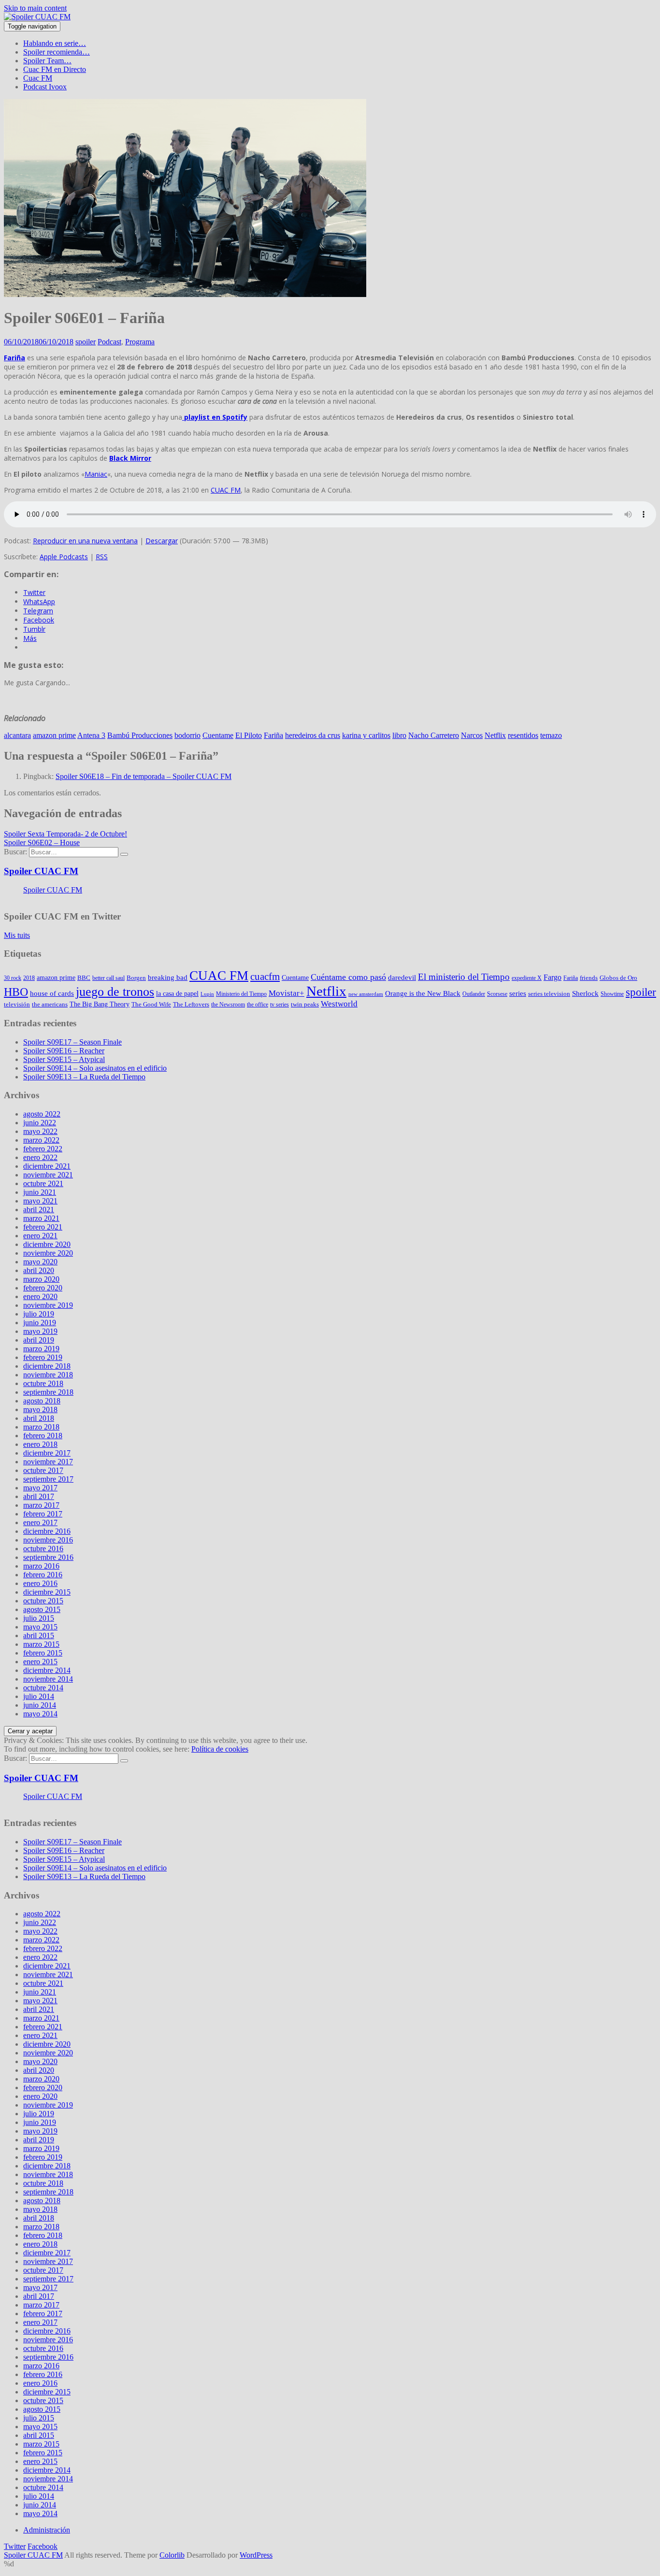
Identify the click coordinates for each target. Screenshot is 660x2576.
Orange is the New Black (423, 993)
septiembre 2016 (48, 1557)
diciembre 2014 (47, 1670)
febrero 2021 (43, 1227)
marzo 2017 (41, 1505)
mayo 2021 (40, 1201)
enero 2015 (40, 1662)
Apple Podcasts (64, 557)
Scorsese (497, 994)
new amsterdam (366, 994)
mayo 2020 (40, 1262)
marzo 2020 (41, 1279)
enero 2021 (40, 1236)
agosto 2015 (42, 1609)
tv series (280, 1005)
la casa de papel (177, 993)
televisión (17, 1004)
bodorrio (187, 735)
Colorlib (172, 2555)
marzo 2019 (41, 1349)
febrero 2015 (43, 1653)
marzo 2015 (41, 1644)
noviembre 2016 (48, 1540)
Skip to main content (35, 8)
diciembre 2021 (47, 1166)
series (518, 993)
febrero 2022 (43, 1149)
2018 (29, 978)
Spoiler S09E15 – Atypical (64, 1059)
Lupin (207, 994)
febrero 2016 (43, 1575)
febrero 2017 (43, 1514)
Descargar (162, 541)
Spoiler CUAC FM (41, 871)
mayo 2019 (40, 1331)
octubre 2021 (43, 1183)
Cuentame (218, 735)
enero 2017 (40, 1522)
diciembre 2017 (47, 1453)
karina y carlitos (366, 735)
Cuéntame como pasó (348, 977)
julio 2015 (39, 1618)
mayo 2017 (40, 1488)
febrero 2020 (43, 1288)
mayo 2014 (40, 1714)
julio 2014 (39, 1696)
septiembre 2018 (48, 1392)
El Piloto (249, 735)
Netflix (495, 735)
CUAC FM (226, 490)
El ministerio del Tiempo (464, 977)
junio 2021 (40, 1192)
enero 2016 (40, 1583)
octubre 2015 (43, 1601)
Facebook (43, 2546)
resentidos (523, 735)
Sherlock (585, 993)
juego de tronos (115, 992)
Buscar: (15, 852)
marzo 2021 (41, 1218)
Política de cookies (220, 1749)
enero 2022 (40, 1157)
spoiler (86, 342)
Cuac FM (38, 78)
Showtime (612, 994)
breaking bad (168, 977)
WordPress (256, 2555)
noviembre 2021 (48, 1175)
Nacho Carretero (434, 735)
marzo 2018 (41, 1427)
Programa (140, 342)
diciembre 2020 (47, 1244)
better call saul (108, 978)
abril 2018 (39, 1418)
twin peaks (305, 1004)
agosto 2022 (42, 1114)
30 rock (13, 978)
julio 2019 (39, 1314)
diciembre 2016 (47, 1531)
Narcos (472, 735)
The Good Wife (151, 1004)
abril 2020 (39, 1270)
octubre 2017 (43, 1470)
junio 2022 (40, 1123)
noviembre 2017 (48, 1462)
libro (399, 735)
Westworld (339, 1004)
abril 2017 (39, 1496)
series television (549, 994)
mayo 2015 (40, 1627)
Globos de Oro (618, 978)
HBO (16, 992)
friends (589, 978)
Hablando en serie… (55, 43)
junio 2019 (40, 1323)
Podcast (109, 342)
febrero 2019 (43, 1357)
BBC (84, 978)
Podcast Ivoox (45, 87)
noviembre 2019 (48, 1305)
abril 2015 (39, 1635)
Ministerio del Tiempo (241, 994)
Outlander (474, 994)
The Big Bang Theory (100, 1004)
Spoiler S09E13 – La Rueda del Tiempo (84, 1077)
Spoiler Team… (47, 61)
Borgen (136, 978)
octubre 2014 (43, 1688)
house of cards (52, 993)
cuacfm (265, 977)
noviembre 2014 (48, 1679)
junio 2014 (40, 1705)
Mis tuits (17, 935)
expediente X (527, 978)
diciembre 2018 (47, 1366)
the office (258, 1005)
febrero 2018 (43, 1436)
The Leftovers (191, 1004)
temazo (551, 735)
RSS (102, 557)
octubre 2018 (43, 1383)
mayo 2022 (40, 1131)
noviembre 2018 (48, 1375)
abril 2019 (39, 1340)
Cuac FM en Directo (55, 69)
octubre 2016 (43, 1549)
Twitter (15, 2546)
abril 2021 (39, 1210)
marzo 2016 (41, 1566)
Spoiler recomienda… (57, 52)
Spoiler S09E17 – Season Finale (72, 1042)
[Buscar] (124, 854)
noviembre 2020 (48, 1253)
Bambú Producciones (140, 735)
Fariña (14, 358)
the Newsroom (228, 1005)
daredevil (402, 977)
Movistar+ (287, 993)
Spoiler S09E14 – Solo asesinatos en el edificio (95, 1068)
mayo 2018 (40, 1409)
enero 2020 (40, 1296)
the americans (50, 1004)
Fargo (552, 977)
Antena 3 (91, 735)
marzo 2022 (41, 1140)
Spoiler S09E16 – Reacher (64, 1051)
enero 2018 (40, 1444)
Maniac (96, 474)
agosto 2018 (42, 1401)
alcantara (17, 735)
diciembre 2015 (47, 1592)
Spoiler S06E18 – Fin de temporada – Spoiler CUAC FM (143, 776)
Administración (47, 2530)
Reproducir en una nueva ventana (85, 541)
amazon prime (54, 735)
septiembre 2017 (48, 1479)
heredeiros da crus (313, 735)
